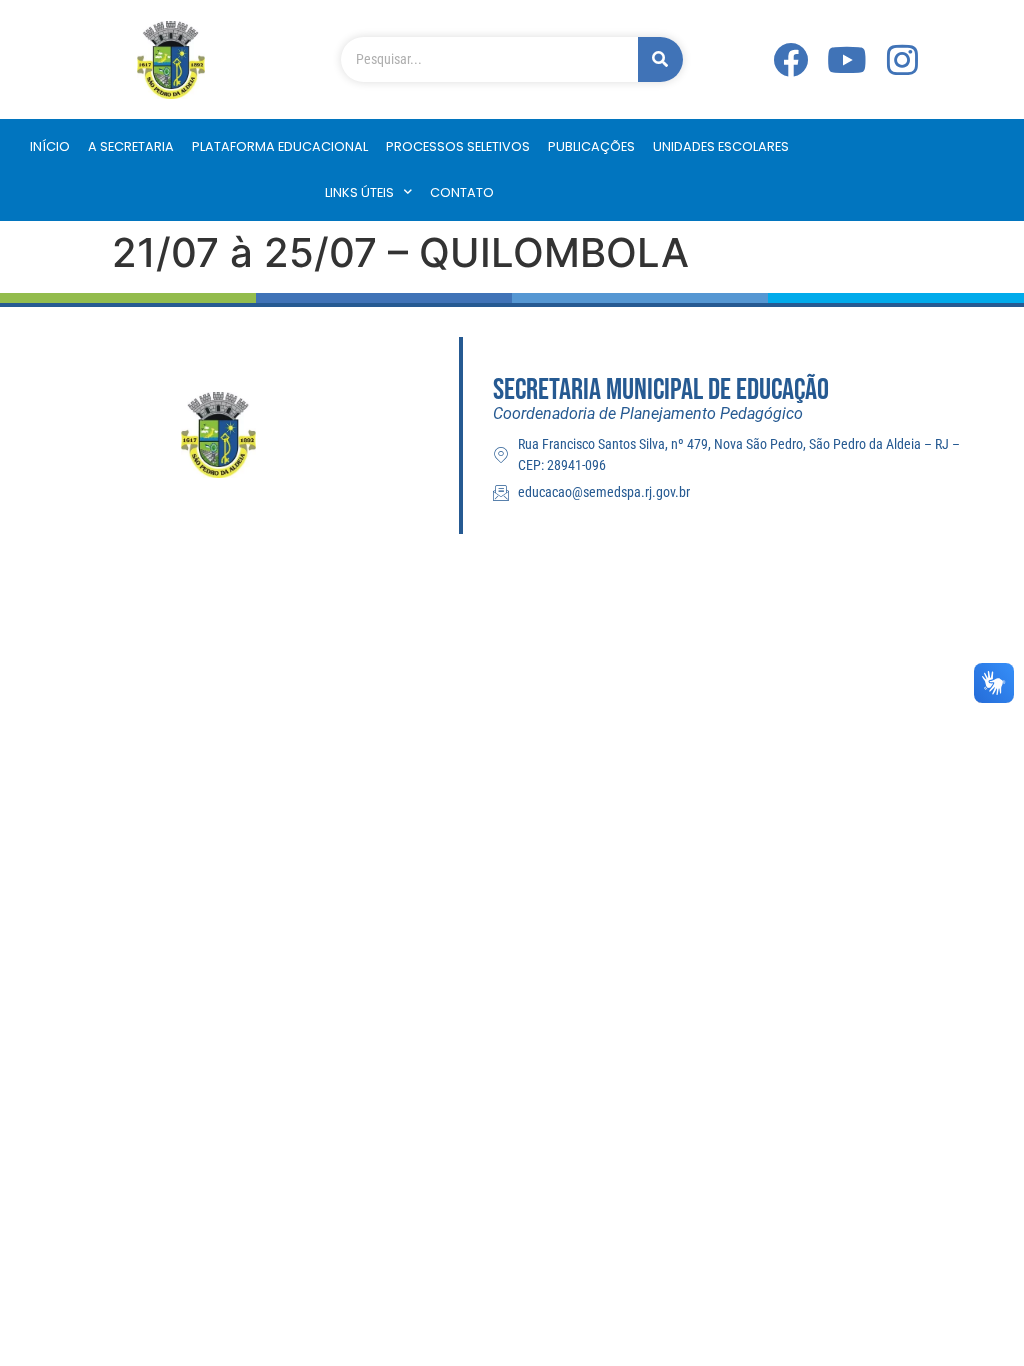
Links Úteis (359, 192)
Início (50, 146)
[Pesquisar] (660, 59)
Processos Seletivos (458, 146)
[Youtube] (846, 60)
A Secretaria (131, 146)
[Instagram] (902, 60)
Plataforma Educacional (280, 146)
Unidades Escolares (721, 146)
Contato (462, 192)
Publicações (591, 146)
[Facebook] (790, 60)
